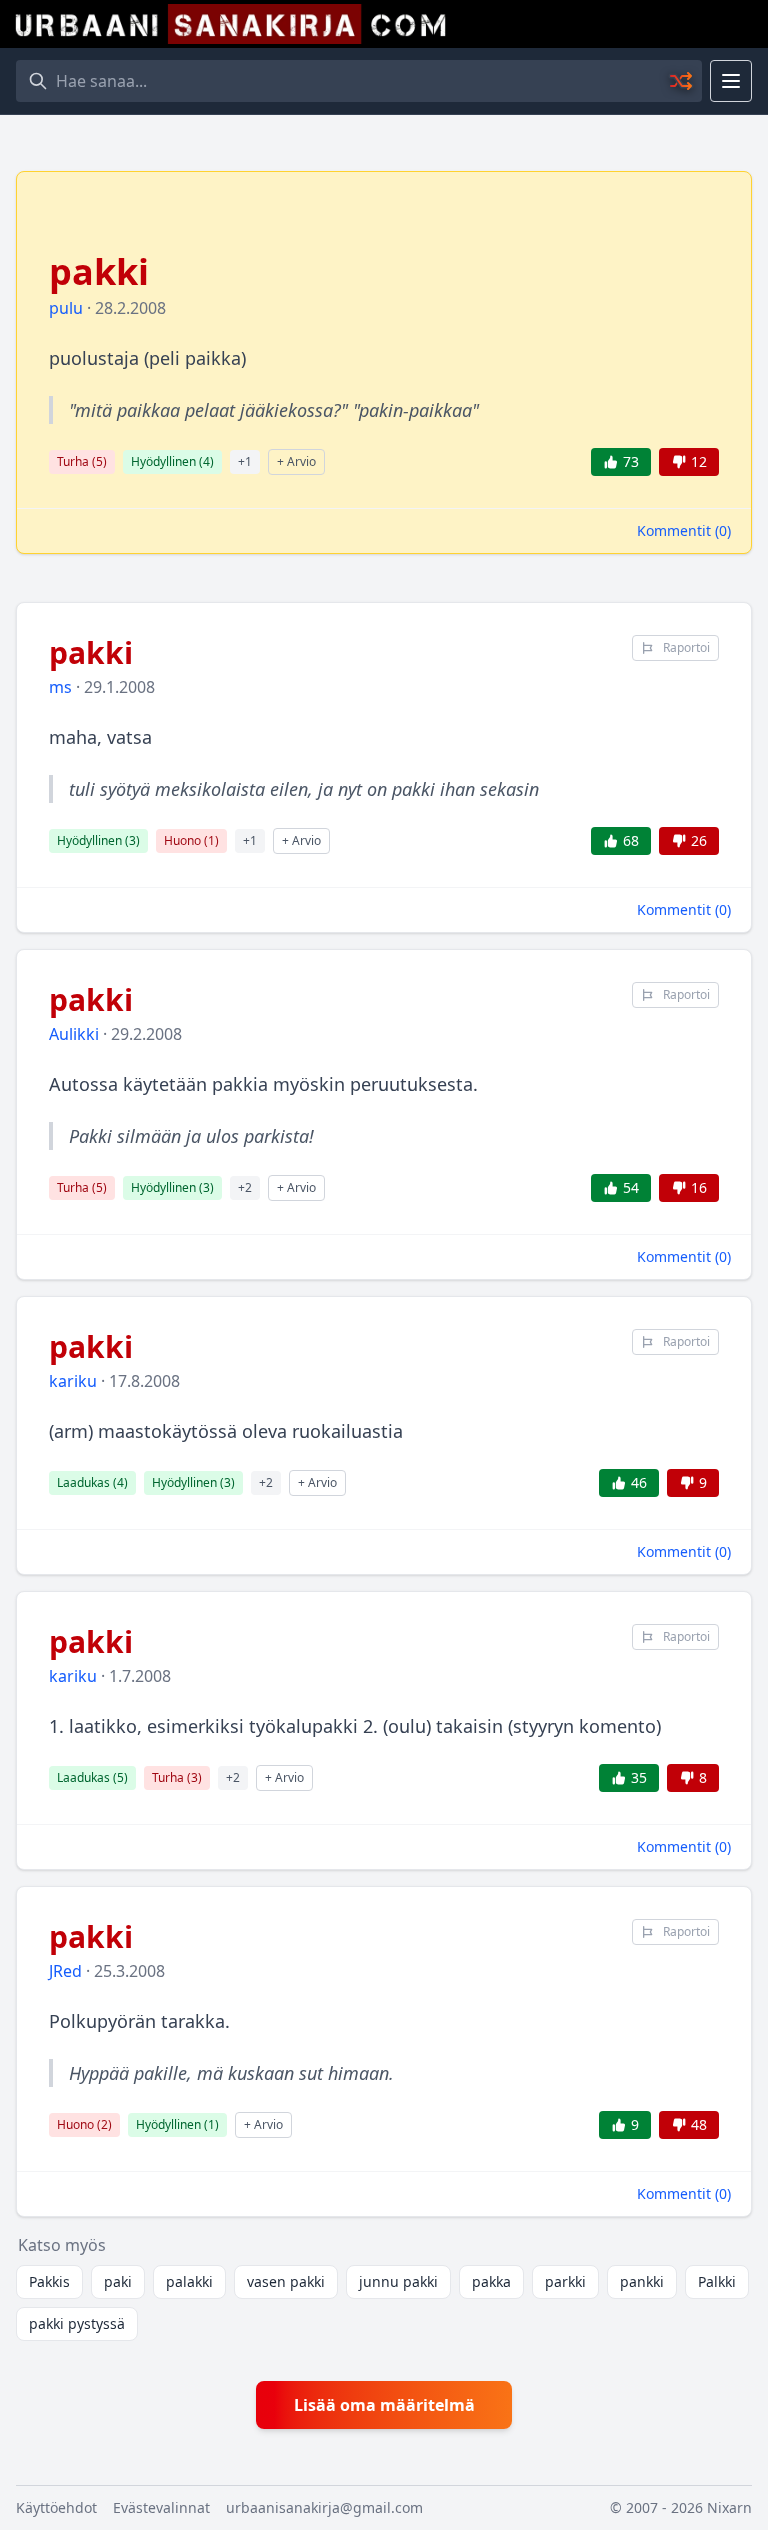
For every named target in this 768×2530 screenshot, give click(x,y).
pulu (66, 308)
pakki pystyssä (77, 2323)
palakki (189, 2281)
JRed (65, 1971)
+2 (245, 1187)
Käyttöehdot (56, 2507)
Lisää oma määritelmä (384, 2405)
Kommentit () (684, 530)
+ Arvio (296, 461)
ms (60, 687)
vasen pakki (286, 2281)
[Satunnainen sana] (682, 81)
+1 (245, 461)
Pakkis (49, 2281)
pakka (491, 2281)
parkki (565, 2281)
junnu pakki (398, 2281)
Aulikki (74, 1034)
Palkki (717, 2281)
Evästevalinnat (161, 2507)
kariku (73, 1381)
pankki (642, 2281)
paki (118, 2281)
